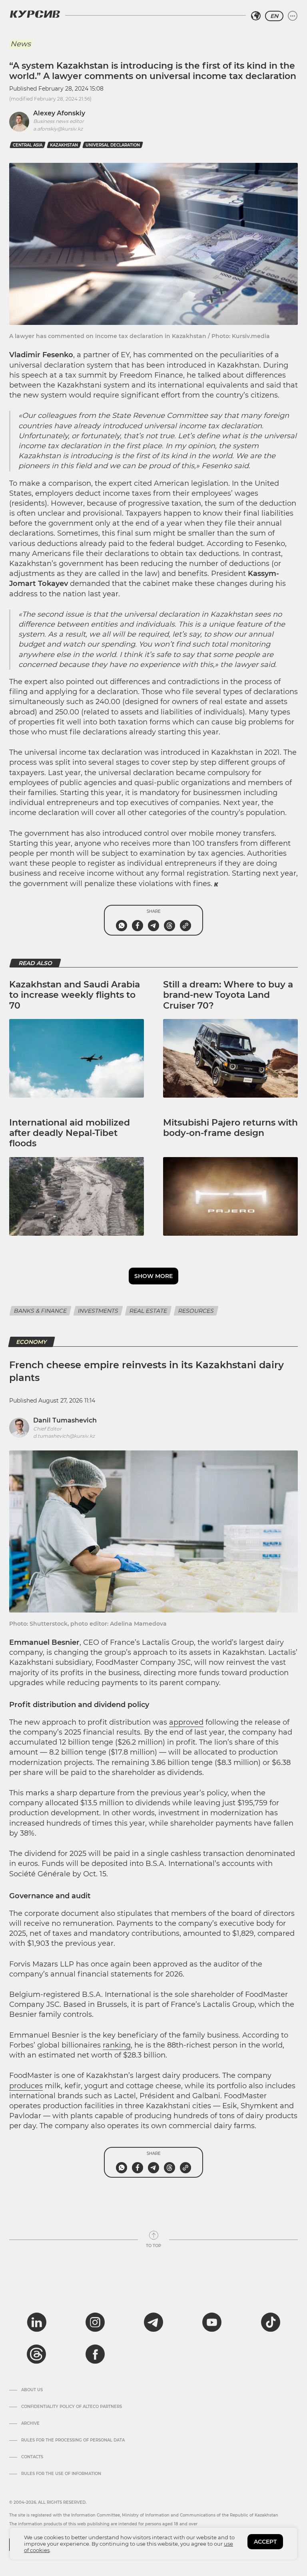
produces (26, 2086)
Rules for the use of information (61, 2474)
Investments (98, 1311)
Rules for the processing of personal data (73, 2440)
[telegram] (153, 2322)
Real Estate (148, 1311)
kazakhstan (64, 145)
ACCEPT (265, 2542)
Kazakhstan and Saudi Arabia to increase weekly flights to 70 (75, 995)
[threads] (36, 2354)
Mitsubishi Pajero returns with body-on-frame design (230, 1128)
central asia (28, 145)
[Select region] (256, 16)
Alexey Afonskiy (59, 113)
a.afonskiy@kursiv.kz (58, 129)
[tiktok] (271, 2322)
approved (186, 1722)
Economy (32, 1342)
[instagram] (95, 2322)
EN (274, 16)
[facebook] (95, 2354)
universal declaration (113, 145)
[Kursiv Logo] (35, 14)
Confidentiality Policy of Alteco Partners (72, 2407)
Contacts (32, 2457)
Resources (196, 1311)
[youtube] (212, 2322)
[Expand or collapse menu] (293, 16)
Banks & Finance (40, 1311)
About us (32, 2390)
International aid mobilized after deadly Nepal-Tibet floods (70, 1133)
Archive (30, 2424)
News (21, 44)
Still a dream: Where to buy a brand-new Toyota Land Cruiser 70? (228, 995)
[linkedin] (36, 2322)
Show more (153, 1276)
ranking (117, 2045)
